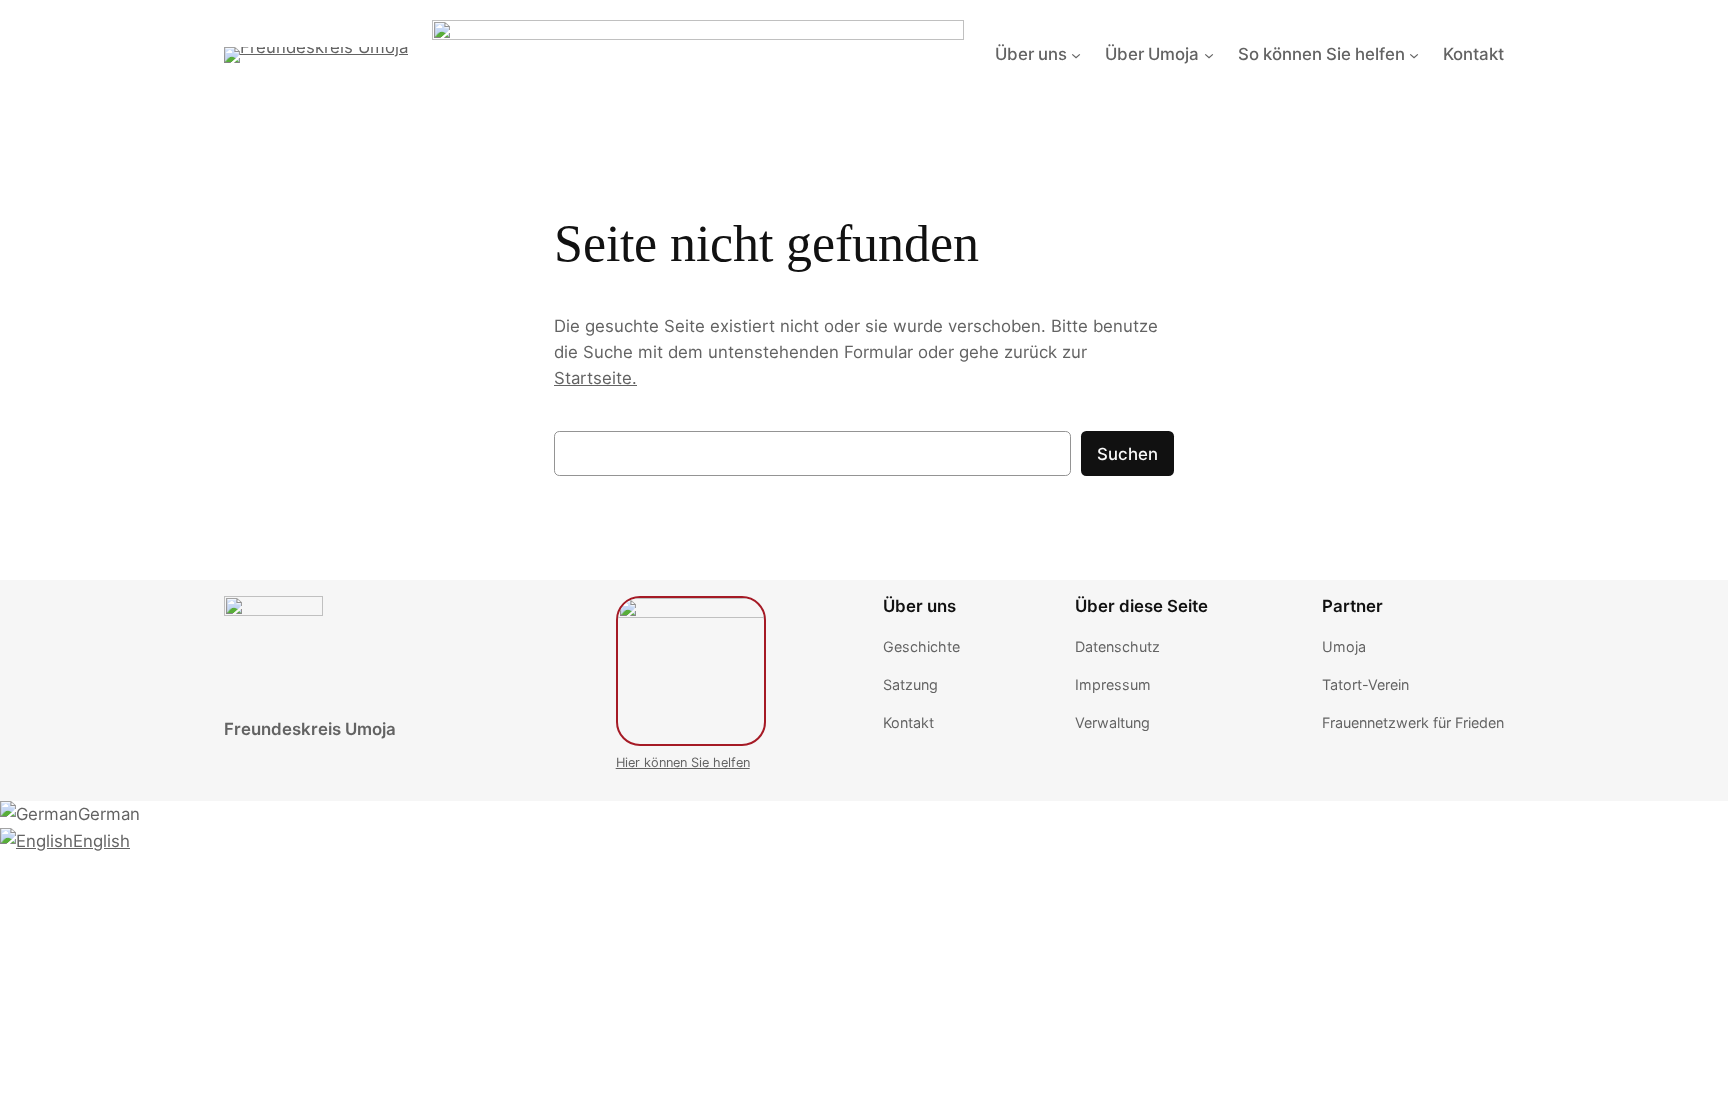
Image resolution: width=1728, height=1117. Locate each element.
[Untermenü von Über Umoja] (1209, 54)
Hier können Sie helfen (683, 762)
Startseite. (595, 378)
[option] (864, 814)
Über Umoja (1152, 54)
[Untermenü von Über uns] (1076, 54)
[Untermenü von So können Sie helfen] (1414, 54)
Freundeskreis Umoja (310, 729)
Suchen (1127, 454)
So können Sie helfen (1321, 54)
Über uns (1031, 54)
